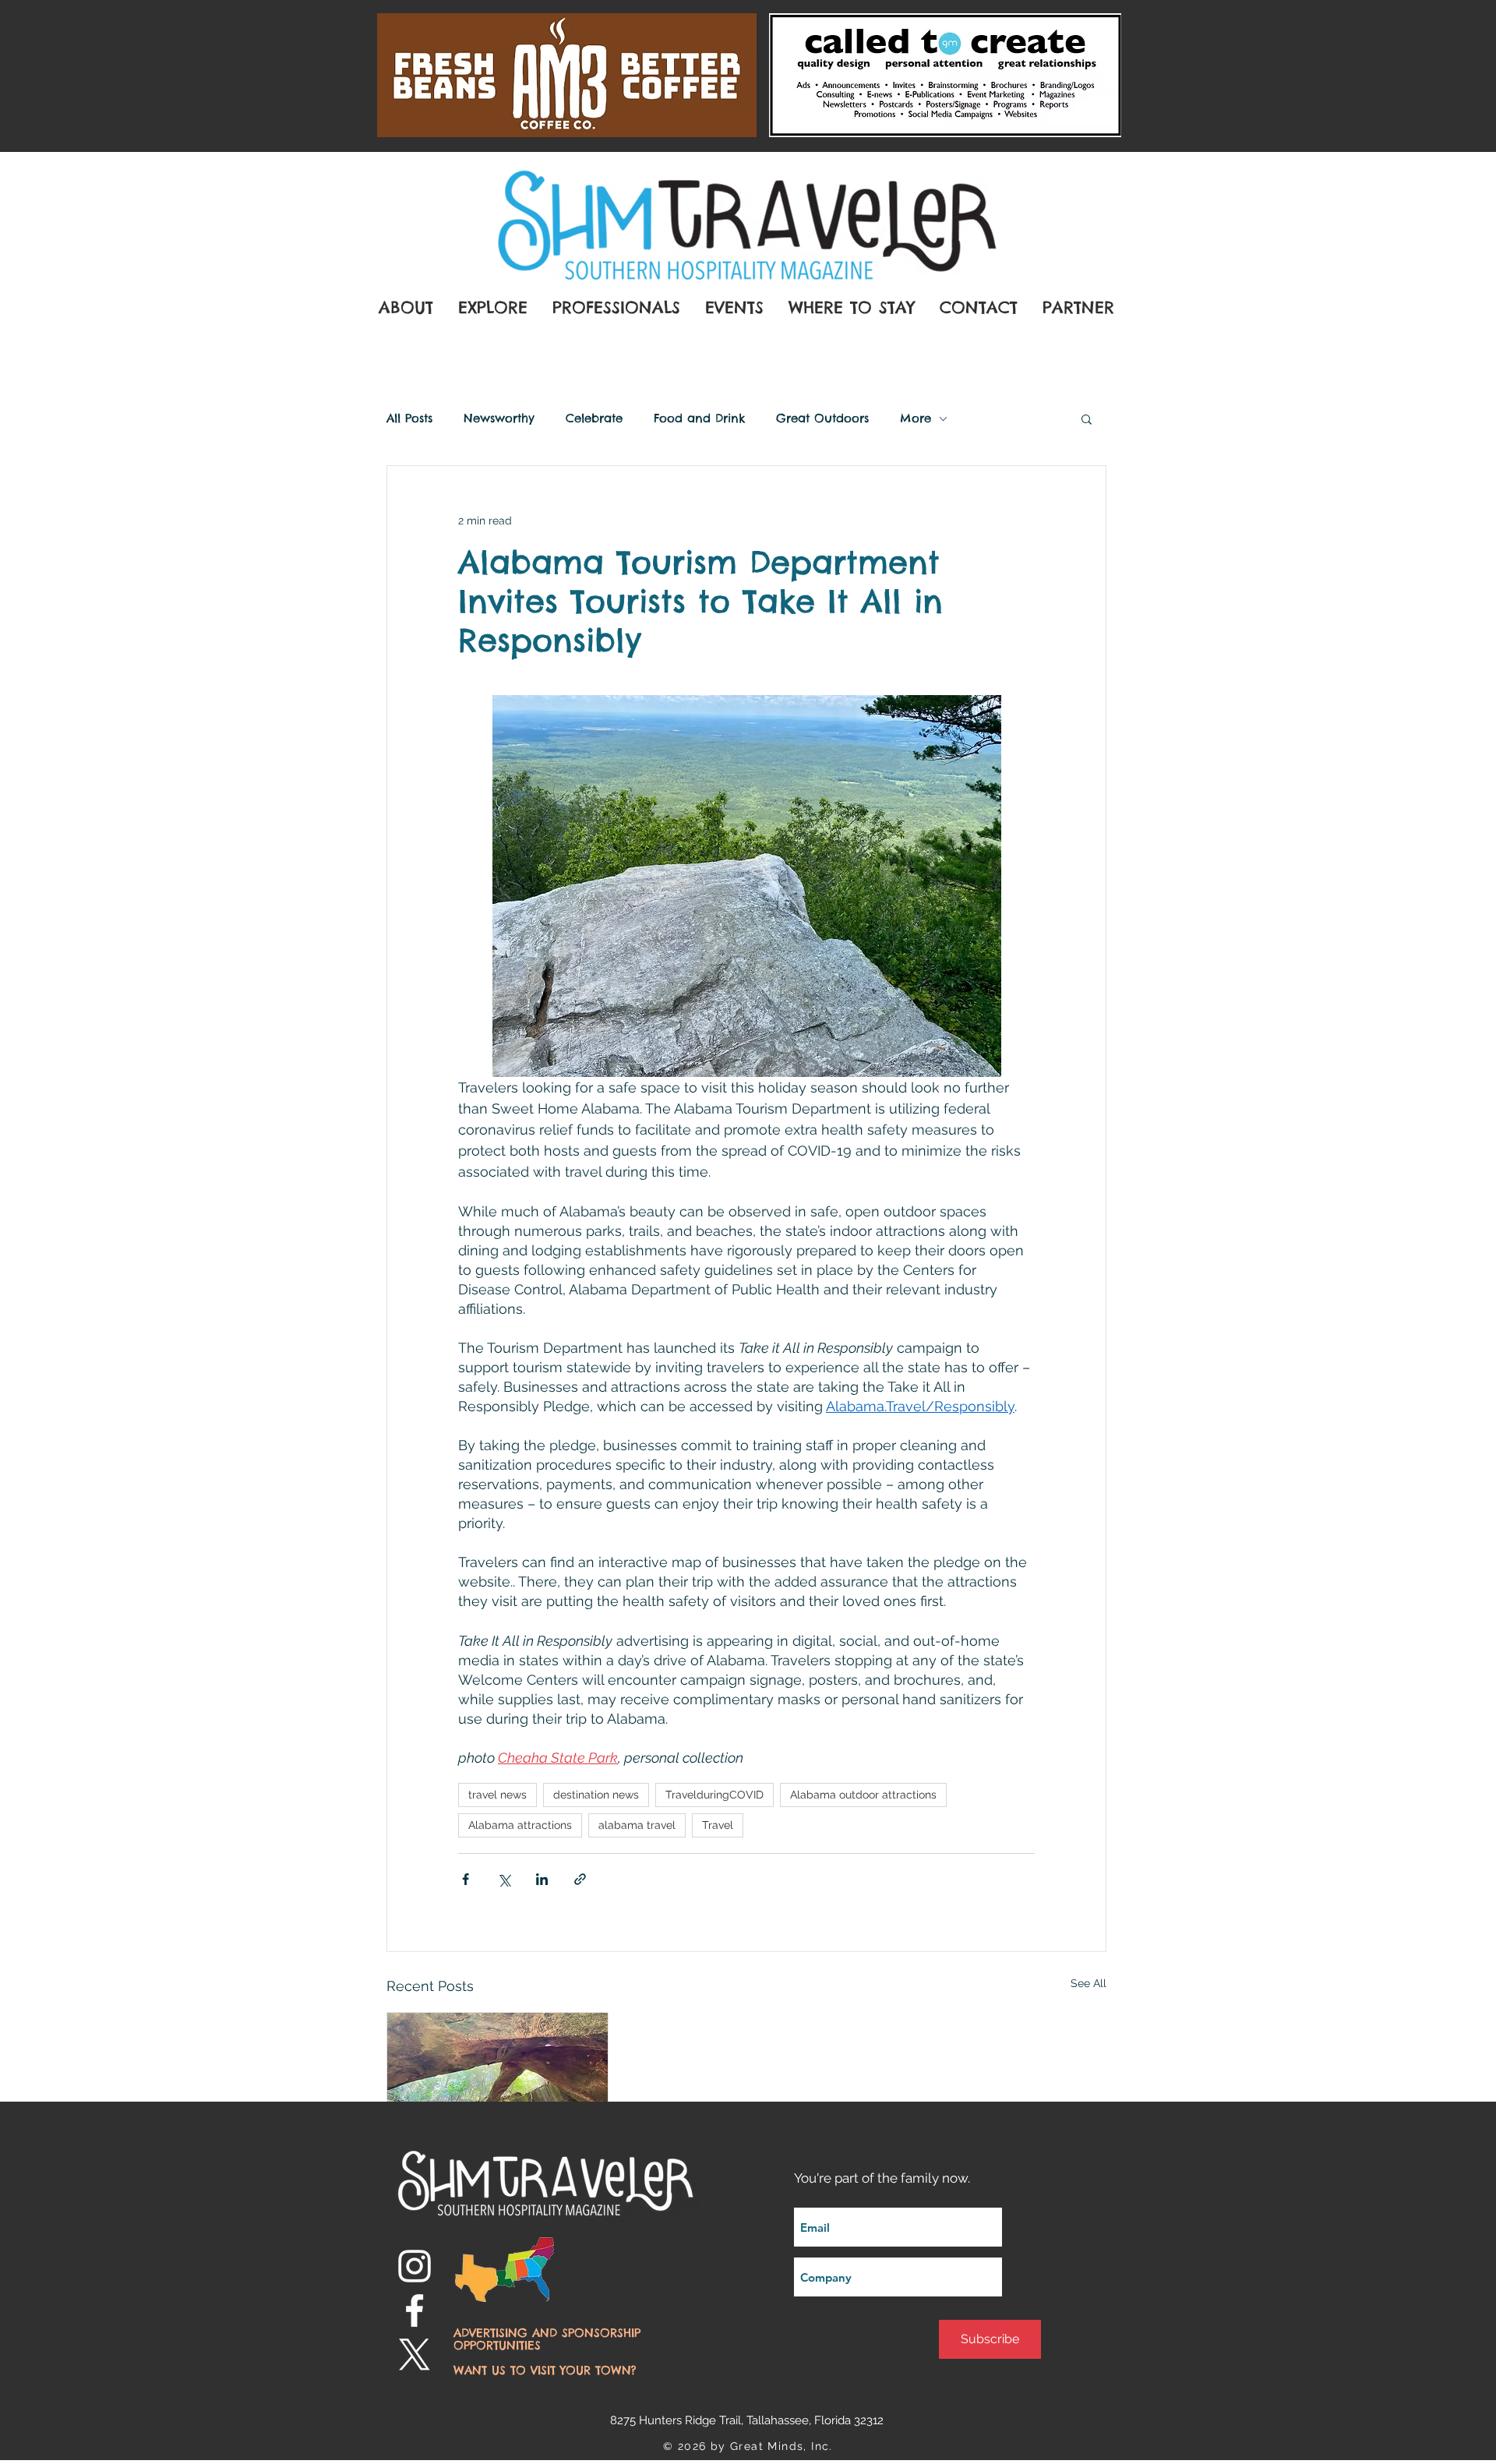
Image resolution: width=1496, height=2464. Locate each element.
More (916, 418)
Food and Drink (699, 418)
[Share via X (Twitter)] (504, 1879)
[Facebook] (415, 2310)
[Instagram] (415, 2266)
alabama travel (637, 1825)
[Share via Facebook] (466, 1879)
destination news (596, 1795)
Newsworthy (499, 418)
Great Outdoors (822, 418)
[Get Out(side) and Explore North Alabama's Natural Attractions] (497, 2075)
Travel (718, 1825)
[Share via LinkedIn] (542, 1879)
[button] (1087, 418)
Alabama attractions (520, 1825)
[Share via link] (580, 1879)
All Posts (409, 418)
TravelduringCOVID (714, 1795)
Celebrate (594, 418)
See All (1088, 1983)
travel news (497, 1795)
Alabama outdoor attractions (863, 1795)
